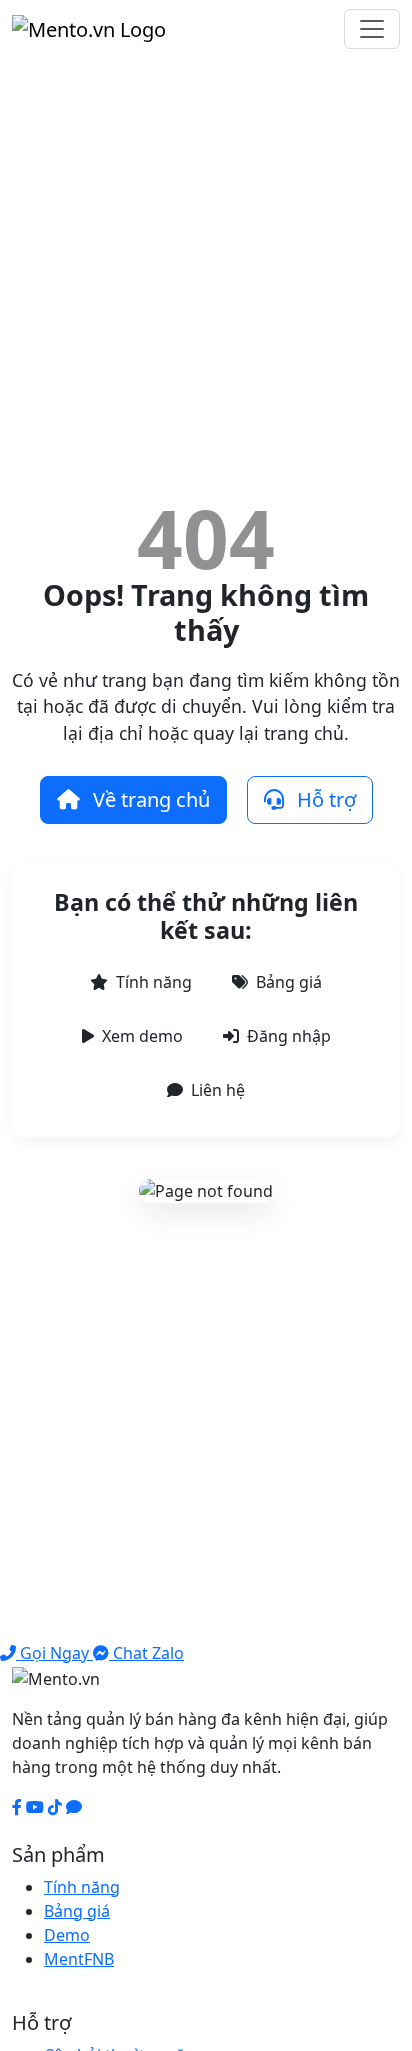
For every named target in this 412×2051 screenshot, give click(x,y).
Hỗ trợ (324, 799)
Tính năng (154, 982)
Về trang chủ (149, 799)
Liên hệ (218, 1090)
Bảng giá (289, 982)
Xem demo (142, 1036)
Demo (67, 1935)
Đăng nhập (289, 1036)
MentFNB (79, 1959)
